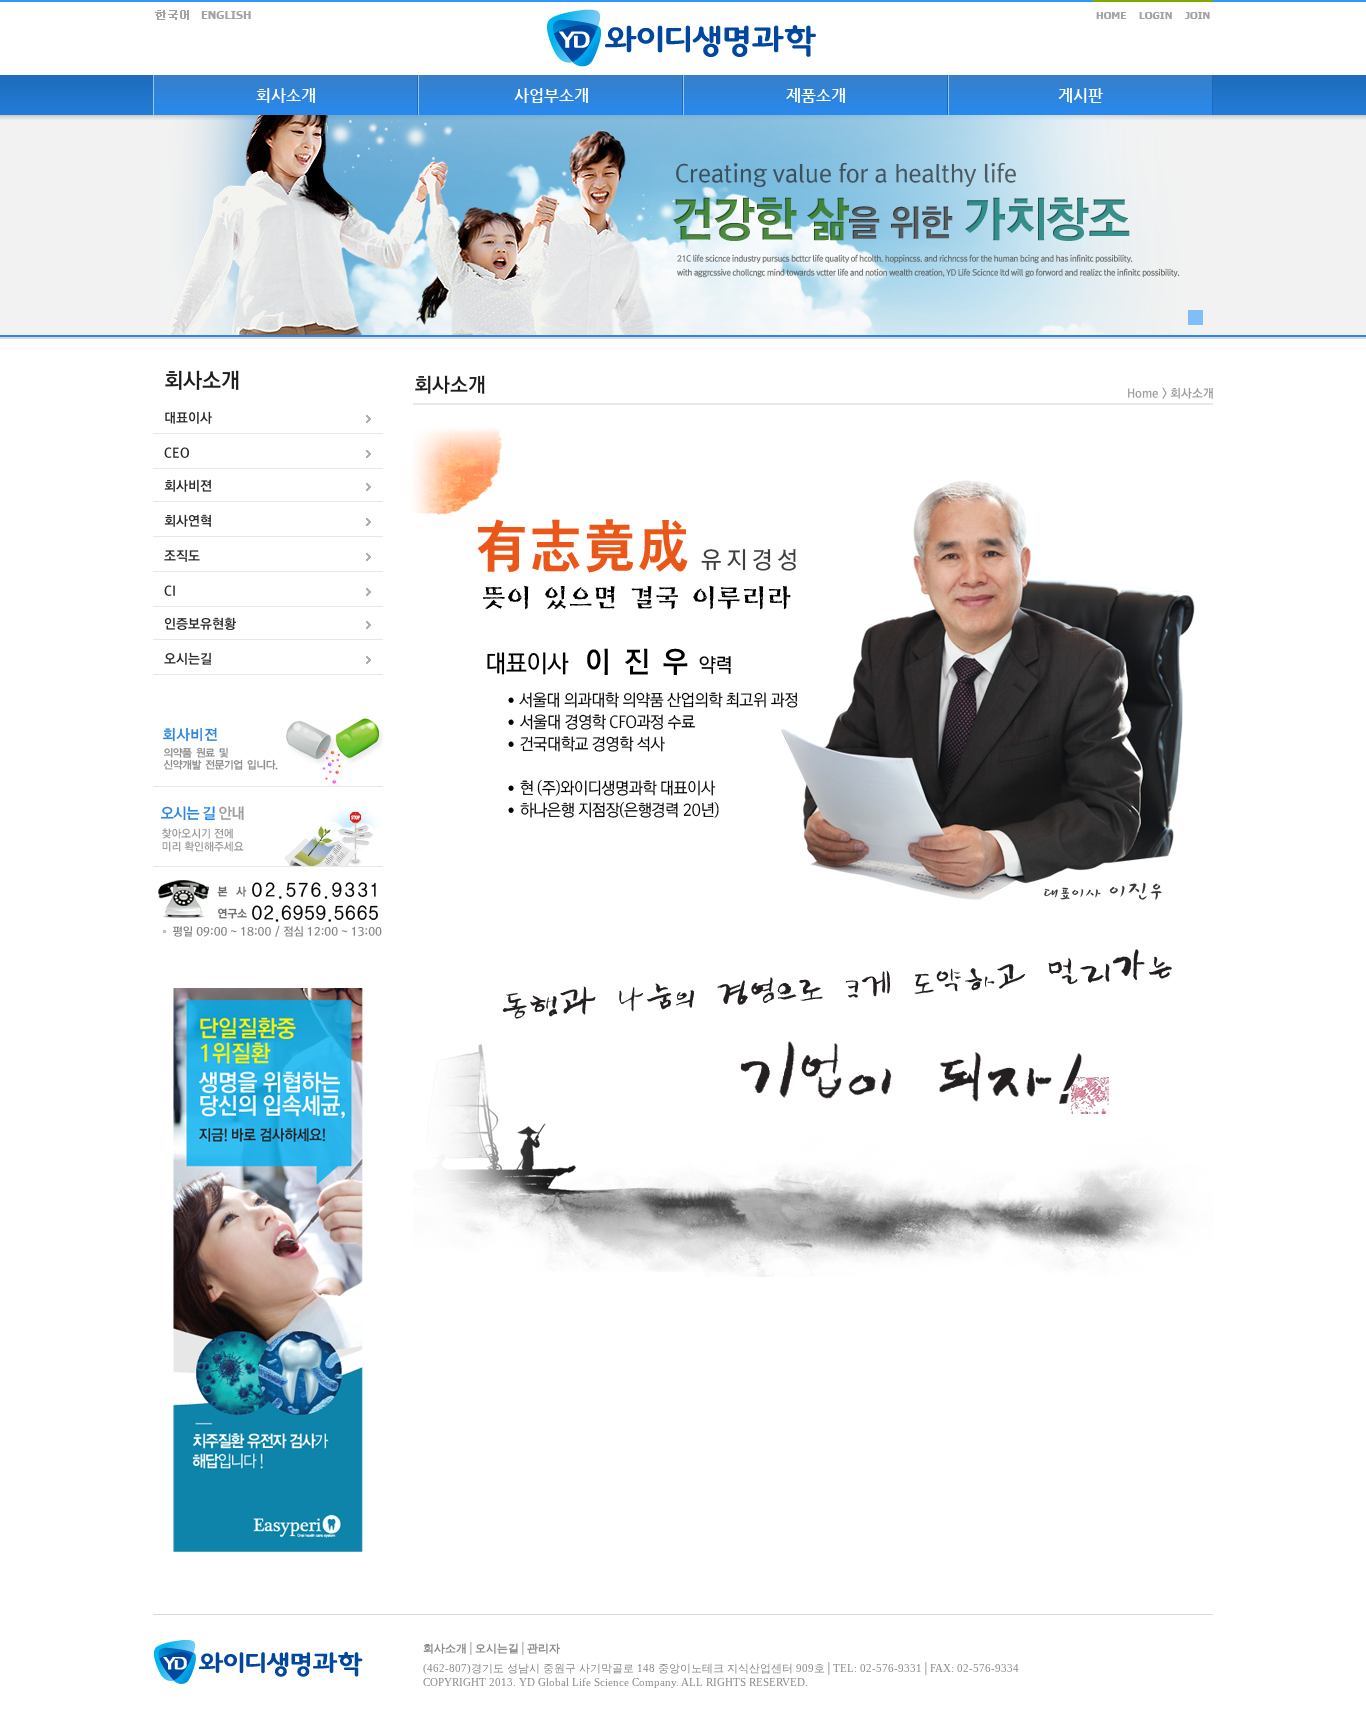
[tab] (268, 418)
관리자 (543, 1648)
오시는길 (497, 1648)
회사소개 (445, 1648)
